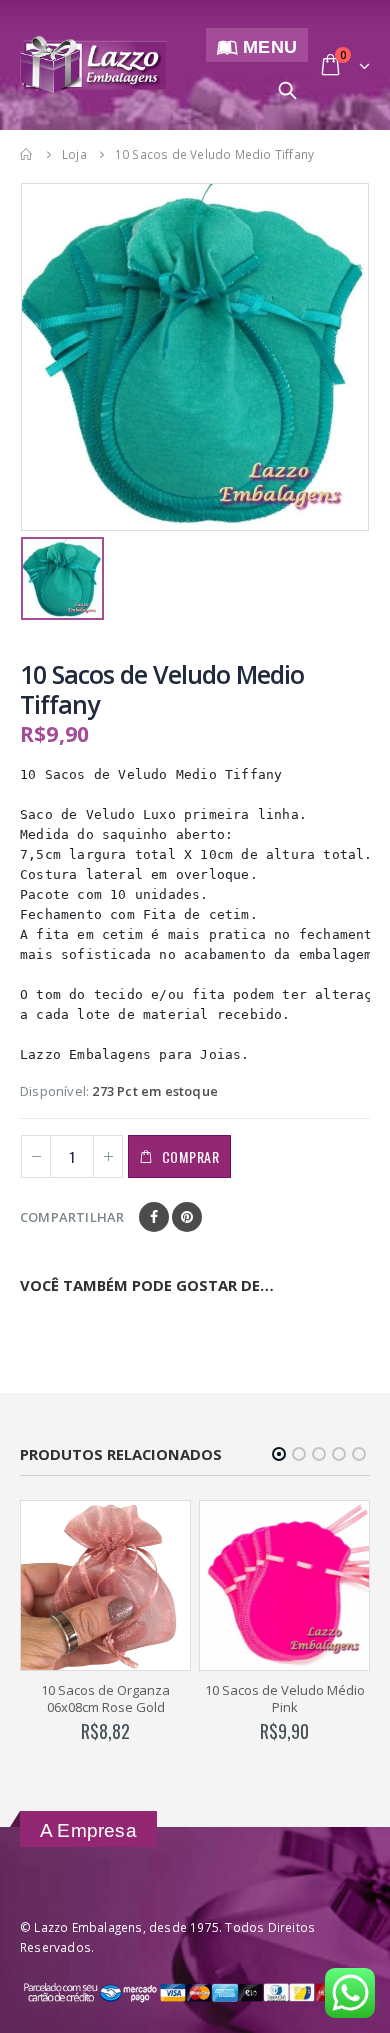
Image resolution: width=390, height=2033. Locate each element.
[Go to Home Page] (27, 154)
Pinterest (187, 1217)
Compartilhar (72, 1217)
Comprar (191, 1156)
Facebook (154, 1217)
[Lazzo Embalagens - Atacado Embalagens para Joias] (93, 64)
